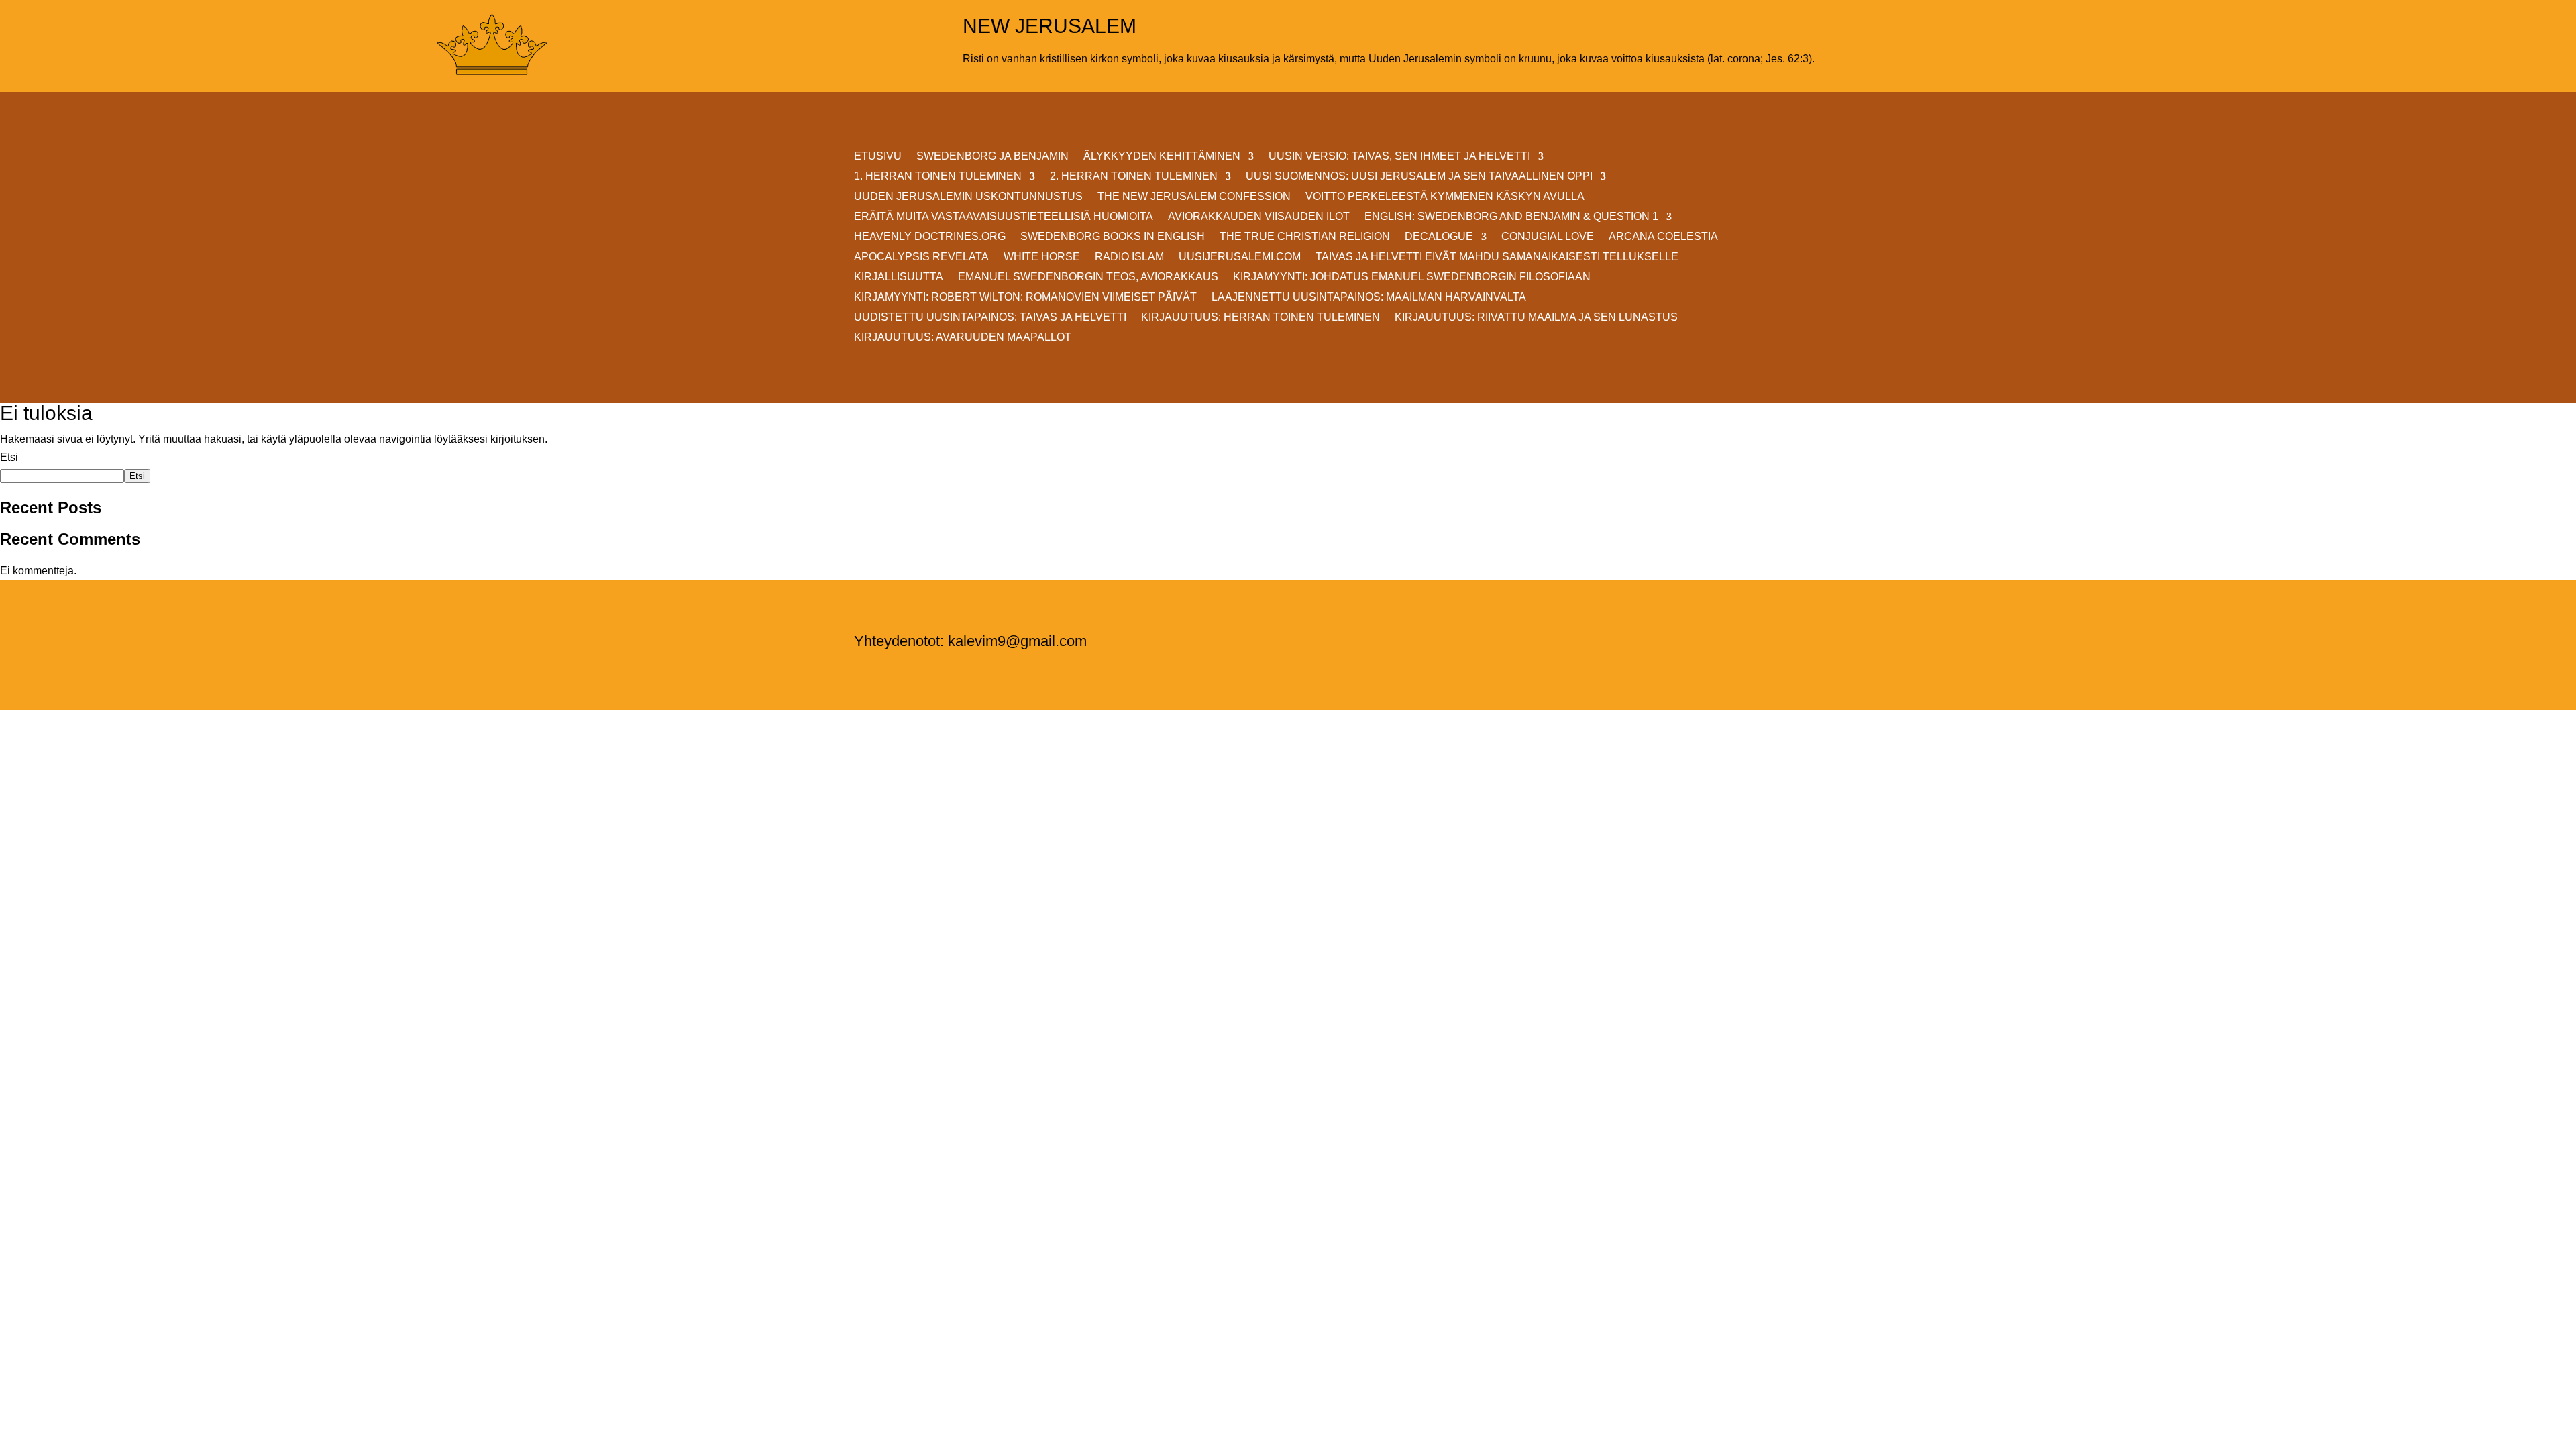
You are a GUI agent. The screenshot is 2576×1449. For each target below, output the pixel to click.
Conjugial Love (1548, 237)
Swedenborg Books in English (1113, 237)
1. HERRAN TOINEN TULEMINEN (938, 177)
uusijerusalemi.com (1240, 257)
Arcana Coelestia (1663, 237)
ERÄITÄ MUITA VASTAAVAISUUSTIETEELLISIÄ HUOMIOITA (1004, 217)
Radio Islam (1129, 257)
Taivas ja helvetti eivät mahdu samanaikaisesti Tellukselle (1497, 257)
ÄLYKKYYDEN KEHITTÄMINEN (1162, 157)
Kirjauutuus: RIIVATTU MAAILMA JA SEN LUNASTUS (1536, 318)
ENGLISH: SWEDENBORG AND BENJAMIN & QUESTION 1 (1511, 217)
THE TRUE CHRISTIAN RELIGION (1305, 237)
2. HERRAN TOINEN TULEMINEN (1134, 177)
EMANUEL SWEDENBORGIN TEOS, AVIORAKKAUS (1088, 277)
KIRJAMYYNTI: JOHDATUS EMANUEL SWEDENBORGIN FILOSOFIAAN (1412, 277)
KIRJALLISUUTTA (899, 277)
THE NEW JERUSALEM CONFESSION (1194, 197)
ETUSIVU (878, 157)
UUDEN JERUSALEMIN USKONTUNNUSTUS (968, 197)
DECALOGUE (1439, 237)
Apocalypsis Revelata (921, 257)
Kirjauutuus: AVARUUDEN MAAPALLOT (963, 338)
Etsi (9, 457)
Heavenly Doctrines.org (930, 237)
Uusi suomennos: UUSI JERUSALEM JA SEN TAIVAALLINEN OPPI (1419, 177)
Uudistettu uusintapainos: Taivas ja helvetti (990, 318)
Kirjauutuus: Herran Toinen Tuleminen (1260, 318)
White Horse (1042, 257)
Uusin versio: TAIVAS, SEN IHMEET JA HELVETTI (1399, 157)
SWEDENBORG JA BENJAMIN (992, 157)
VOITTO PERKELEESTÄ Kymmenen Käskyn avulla (1445, 197)
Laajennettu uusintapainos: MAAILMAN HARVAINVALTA (1369, 298)
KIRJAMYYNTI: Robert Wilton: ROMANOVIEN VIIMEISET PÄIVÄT (1025, 298)
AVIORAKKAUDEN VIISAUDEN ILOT (1259, 217)
